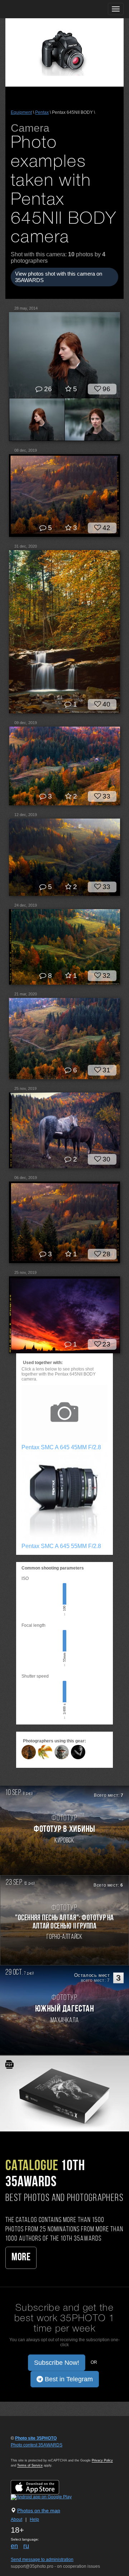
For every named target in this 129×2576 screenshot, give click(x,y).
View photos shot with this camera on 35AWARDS (59, 277)
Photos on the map (39, 2510)
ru (26, 2546)
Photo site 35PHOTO (36, 2438)
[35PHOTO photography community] (34, 9)
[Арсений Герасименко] (29, 1752)
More (21, 2258)
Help (34, 2519)
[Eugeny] (62, 1752)
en (14, 2546)
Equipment (21, 112)
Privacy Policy (102, 2460)
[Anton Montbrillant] (78, 1752)
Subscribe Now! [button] (57, 2363)
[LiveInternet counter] (27, 2452)
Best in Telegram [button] (68, 2379)
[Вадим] (45, 1752)
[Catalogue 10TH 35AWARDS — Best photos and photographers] (64, 2093)
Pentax (42, 112)
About (16, 2519)
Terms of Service (30, 2465)
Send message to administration (42, 2560)
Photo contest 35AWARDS (37, 2445)
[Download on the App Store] (42, 2487)
